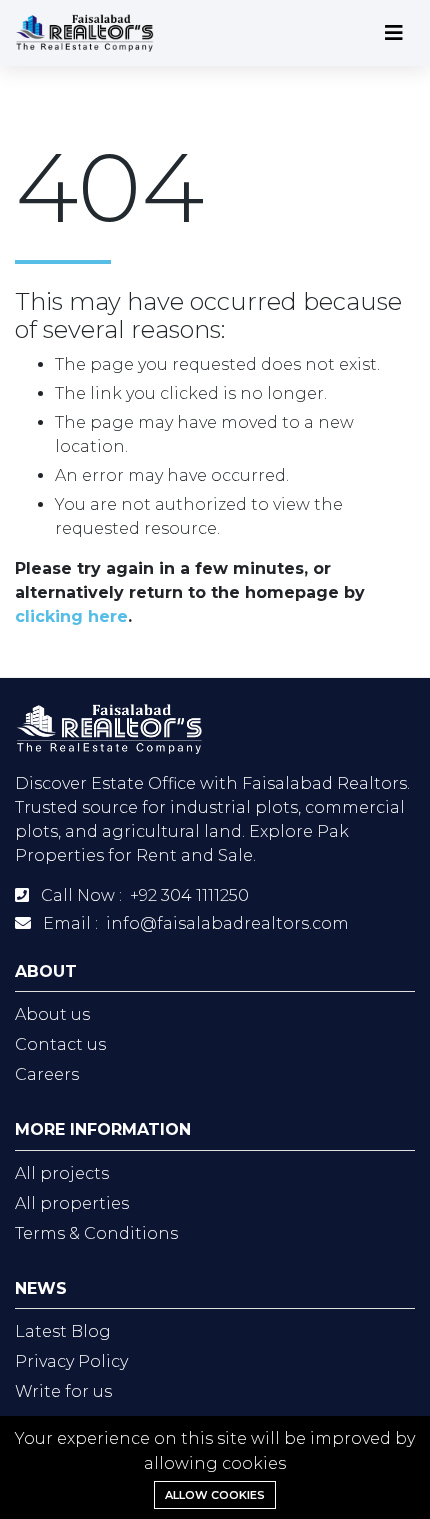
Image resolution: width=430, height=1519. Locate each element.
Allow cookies (215, 1495)
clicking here (71, 616)
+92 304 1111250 (189, 895)
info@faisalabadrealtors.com (227, 923)
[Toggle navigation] (394, 33)
